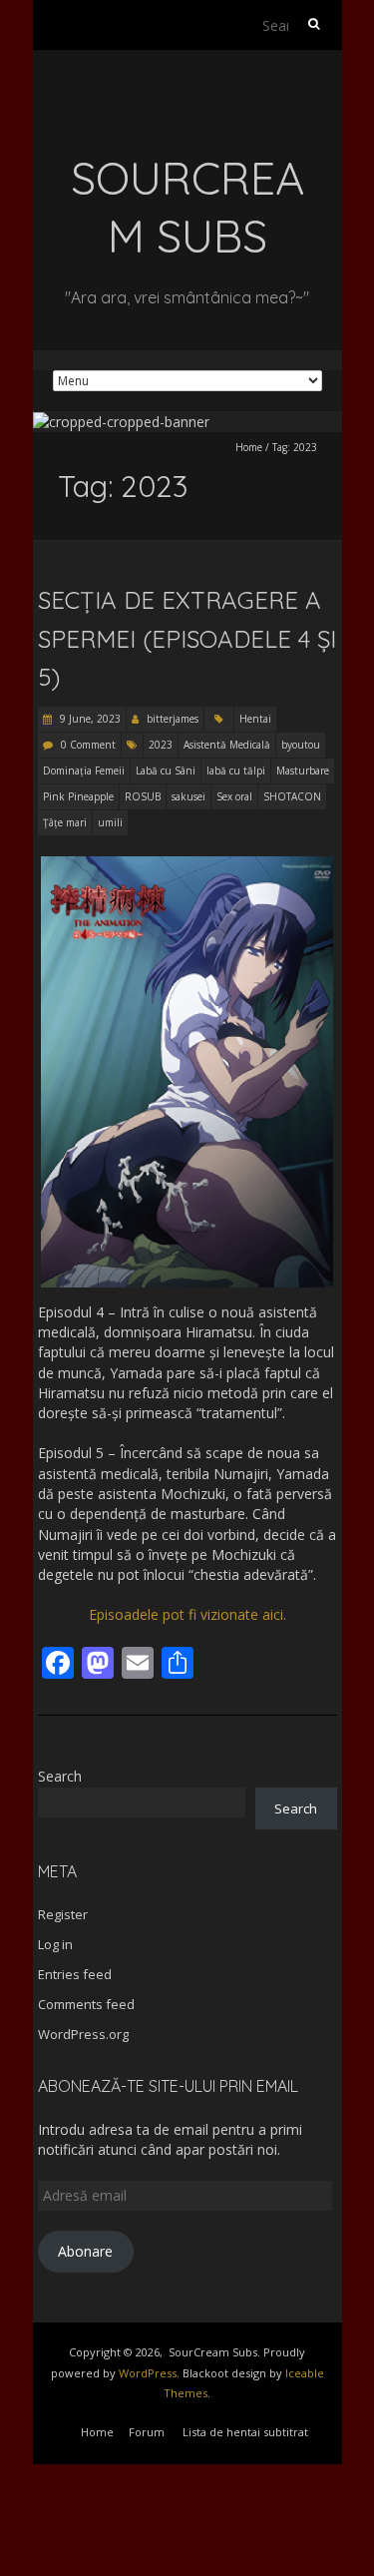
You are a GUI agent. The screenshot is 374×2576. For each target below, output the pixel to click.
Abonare (85, 2251)
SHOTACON (292, 796)
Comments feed (86, 2004)
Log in (55, 1944)
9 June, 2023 (89, 719)
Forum (147, 2432)
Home (249, 447)
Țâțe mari (65, 822)
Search (60, 1776)
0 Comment (88, 745)
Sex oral (234, 796)
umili (110, 822)
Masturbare (303, 771)
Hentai (255, 719)
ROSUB (143, 796)
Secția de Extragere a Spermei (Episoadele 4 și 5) (187, 638)
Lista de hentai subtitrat (245, 2432)
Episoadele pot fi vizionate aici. (187, 1614)
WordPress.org (83, 2034)
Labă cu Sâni (166, 771)
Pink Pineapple (78, 796)
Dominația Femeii (84, 771)
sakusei (188, 796)
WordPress (148, 2373)
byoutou (301, 745)
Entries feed (75, 1974)
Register (63, 1914)
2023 (161, 745)
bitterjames (173, 719)
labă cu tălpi (236, 771)
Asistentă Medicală (227, 745)
